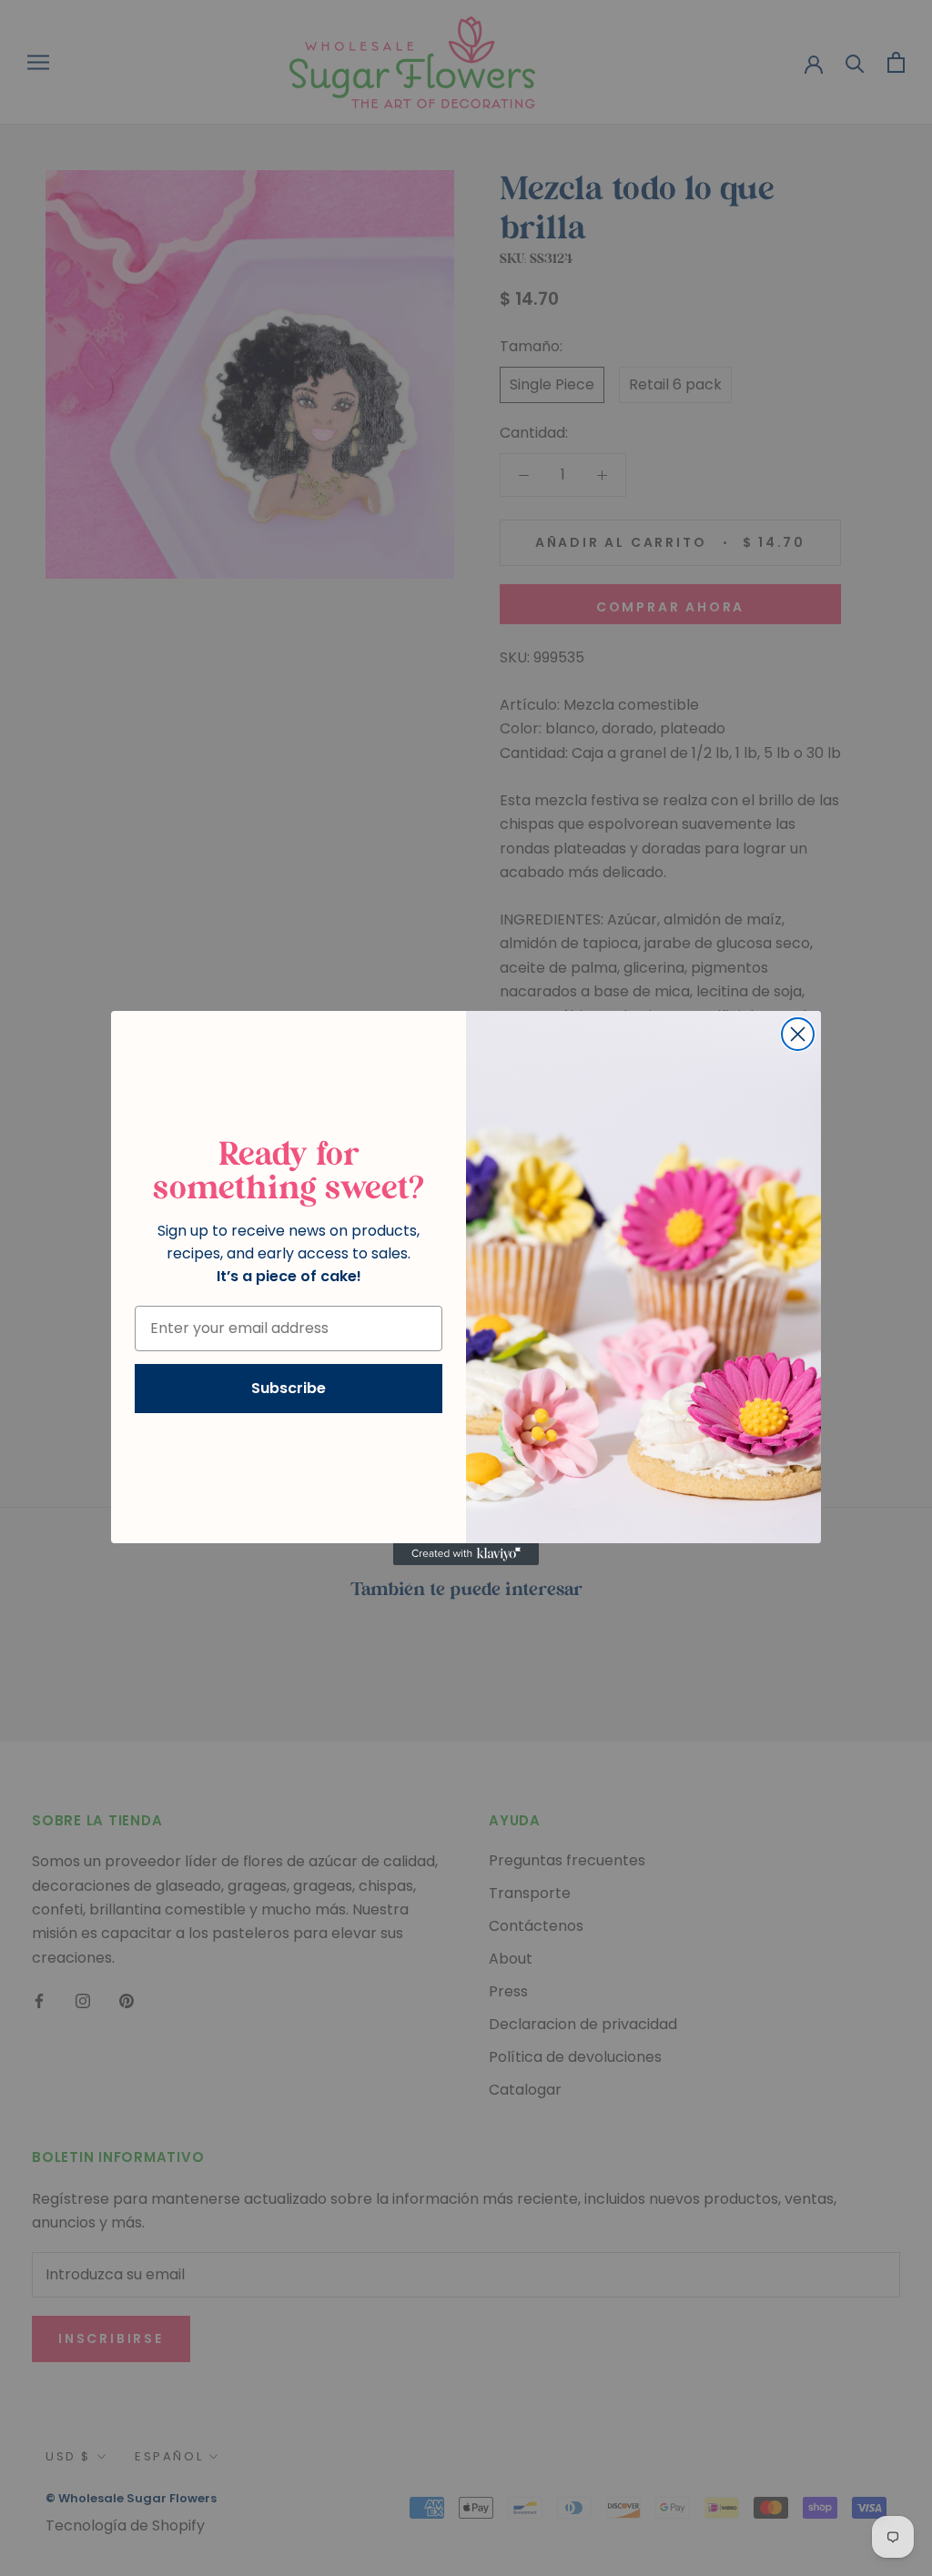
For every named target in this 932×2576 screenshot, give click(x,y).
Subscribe (289, 1388)
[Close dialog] (798, 1034)
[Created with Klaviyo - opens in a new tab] (466, 1554)
